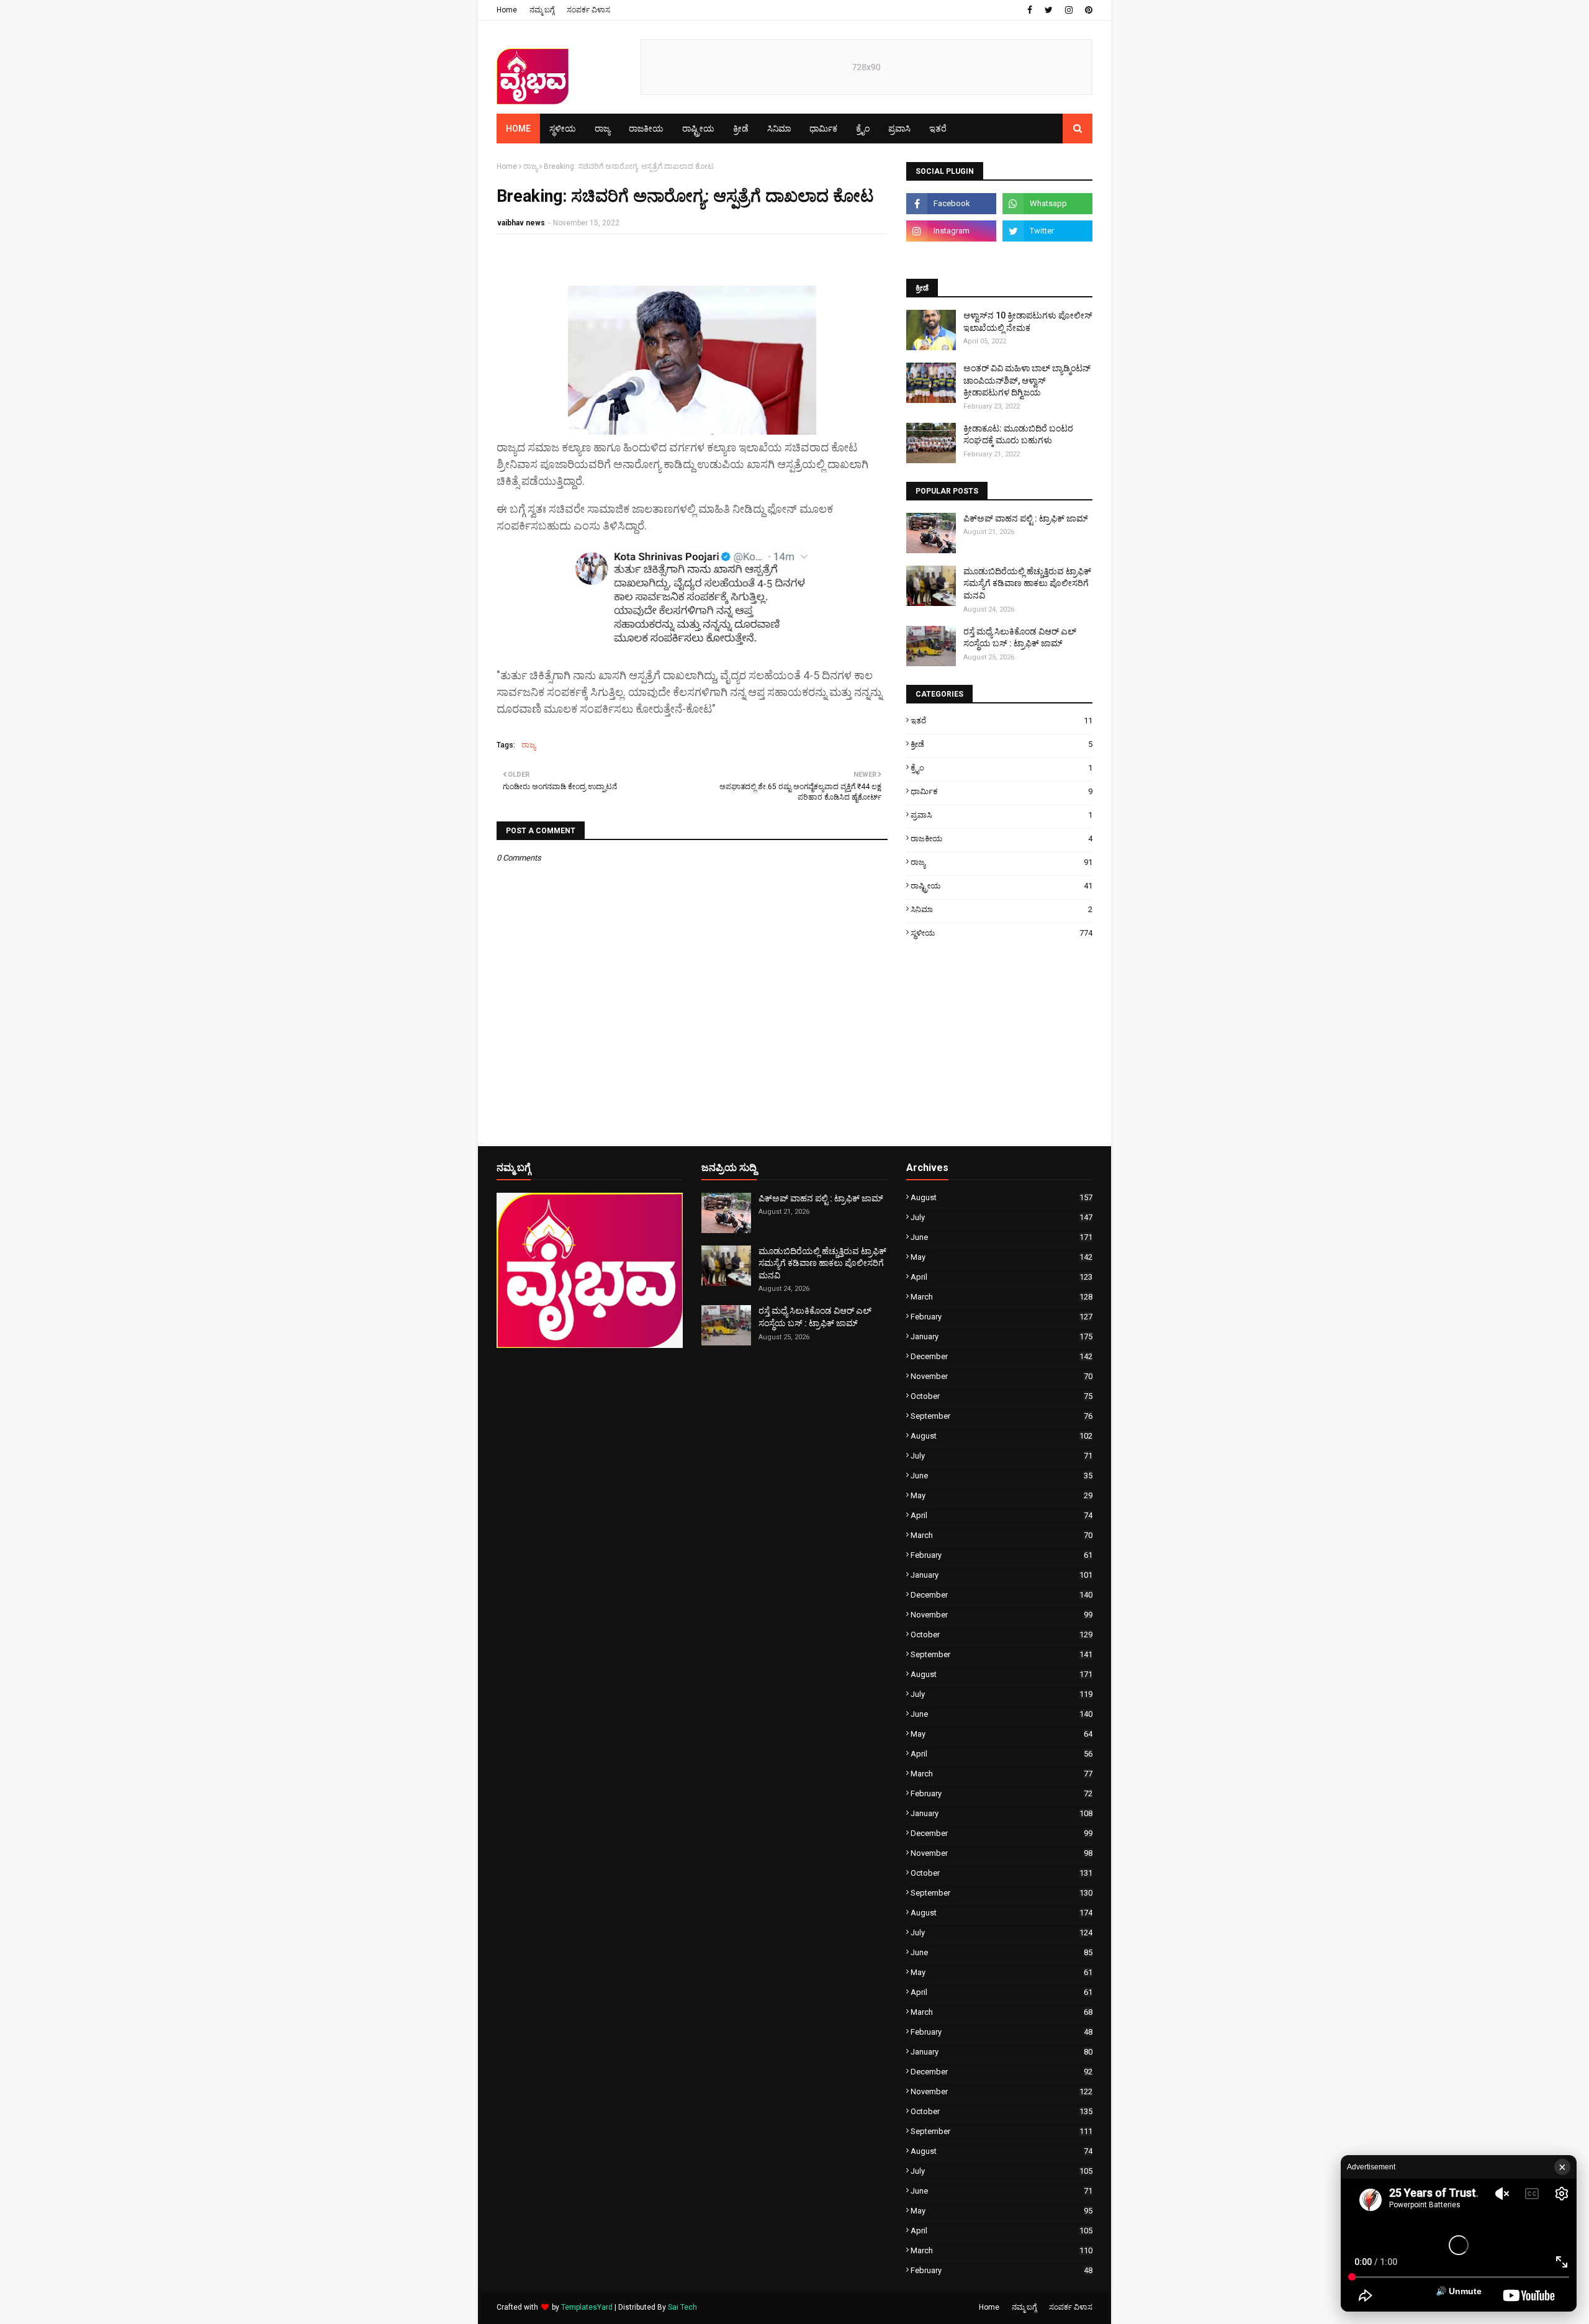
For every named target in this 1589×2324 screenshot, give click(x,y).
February (1002, 1317)
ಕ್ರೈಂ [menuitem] (863, 129)
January (1002, 1336)
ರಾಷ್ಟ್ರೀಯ (1002, 886)
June (1002, 1237)
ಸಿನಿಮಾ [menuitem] (779, 129)
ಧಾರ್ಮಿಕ (1002, 791)
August (1002, 1197)
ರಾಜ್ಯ (530, 166)
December (1002, 1356)
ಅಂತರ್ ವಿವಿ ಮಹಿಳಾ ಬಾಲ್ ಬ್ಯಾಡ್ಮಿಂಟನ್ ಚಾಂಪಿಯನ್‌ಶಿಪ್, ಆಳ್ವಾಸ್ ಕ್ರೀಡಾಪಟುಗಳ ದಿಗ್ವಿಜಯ (1027, 380)
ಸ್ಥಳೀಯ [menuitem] (563, 129)
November (1002, 1376)
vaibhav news (521, 223)
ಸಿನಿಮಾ (1002, 909)
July (1002, 1217)
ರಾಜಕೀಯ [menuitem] (646, 129)
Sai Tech (682, 2307)
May (1002, 1257)
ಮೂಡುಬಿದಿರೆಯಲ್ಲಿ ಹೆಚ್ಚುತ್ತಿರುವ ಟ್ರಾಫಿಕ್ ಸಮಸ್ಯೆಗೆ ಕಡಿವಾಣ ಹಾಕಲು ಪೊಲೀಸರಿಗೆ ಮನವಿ (1027, 583)
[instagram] (1069, 10)
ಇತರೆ (1002, 721)
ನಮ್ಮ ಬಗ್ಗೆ (542, 10)
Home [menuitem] (518, 129)
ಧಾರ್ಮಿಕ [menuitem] (823, 129)
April (1002, 1277)
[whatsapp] (1047, 204)
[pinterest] (1087, 10)
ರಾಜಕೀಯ (1002, 839)
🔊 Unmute (1459, 2291)
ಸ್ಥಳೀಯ (1002, 933)
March (1002, 1297)
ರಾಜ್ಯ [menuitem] (602, 129)
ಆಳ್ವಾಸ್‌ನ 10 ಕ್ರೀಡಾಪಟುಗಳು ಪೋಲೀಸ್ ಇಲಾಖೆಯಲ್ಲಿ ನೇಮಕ (1028, 322)
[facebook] (1030, 10)
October (1002, 1396)
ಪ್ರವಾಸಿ (1002, 815)
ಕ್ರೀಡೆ (1002, 744)
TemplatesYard (587, 2307)
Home (507, 10)
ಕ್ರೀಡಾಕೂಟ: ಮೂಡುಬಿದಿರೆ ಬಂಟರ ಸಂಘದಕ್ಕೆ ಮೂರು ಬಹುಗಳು (1018, 435)
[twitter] (1049, 10)
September (1002, 1416)
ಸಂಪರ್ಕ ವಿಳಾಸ (588, 10)
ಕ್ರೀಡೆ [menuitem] (741, 129)
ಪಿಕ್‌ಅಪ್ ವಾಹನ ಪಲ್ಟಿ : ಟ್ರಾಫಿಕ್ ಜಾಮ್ (1026, 518)
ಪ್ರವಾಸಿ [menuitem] (899, 129)
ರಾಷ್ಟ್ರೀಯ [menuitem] (698, 129)
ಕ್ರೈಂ (1002, 768)
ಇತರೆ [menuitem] (938, 129)
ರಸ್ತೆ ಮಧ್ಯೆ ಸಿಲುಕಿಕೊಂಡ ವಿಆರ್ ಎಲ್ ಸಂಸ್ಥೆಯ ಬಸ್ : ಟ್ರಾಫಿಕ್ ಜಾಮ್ (1020, 638)
